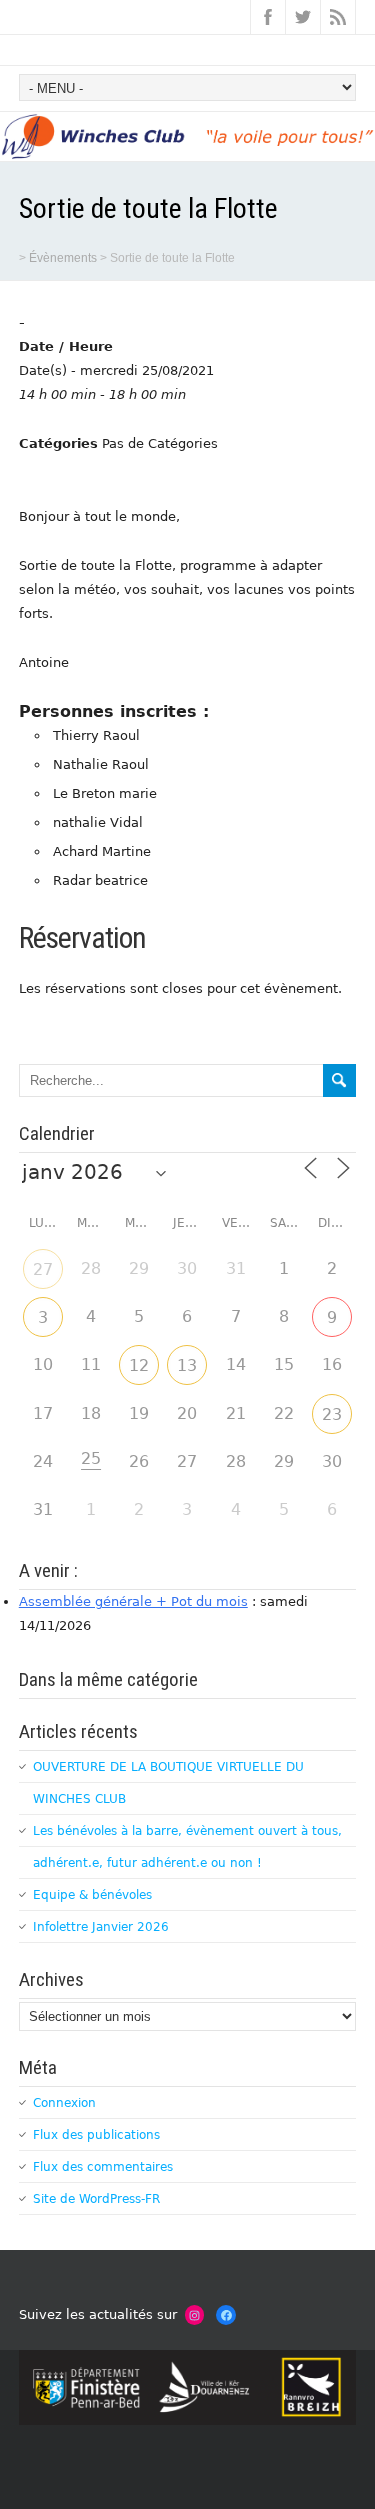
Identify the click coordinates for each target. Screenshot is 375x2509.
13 (187, 1365)
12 (139, 1365)
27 (43, 1269)
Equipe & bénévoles (92, 1895)
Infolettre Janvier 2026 (101, 1927)
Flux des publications (96, 2135)
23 (332, 1414)
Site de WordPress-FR (96, 2199)
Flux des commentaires (103, 2167)
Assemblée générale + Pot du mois (133, 1601)
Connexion (64, 2103)
